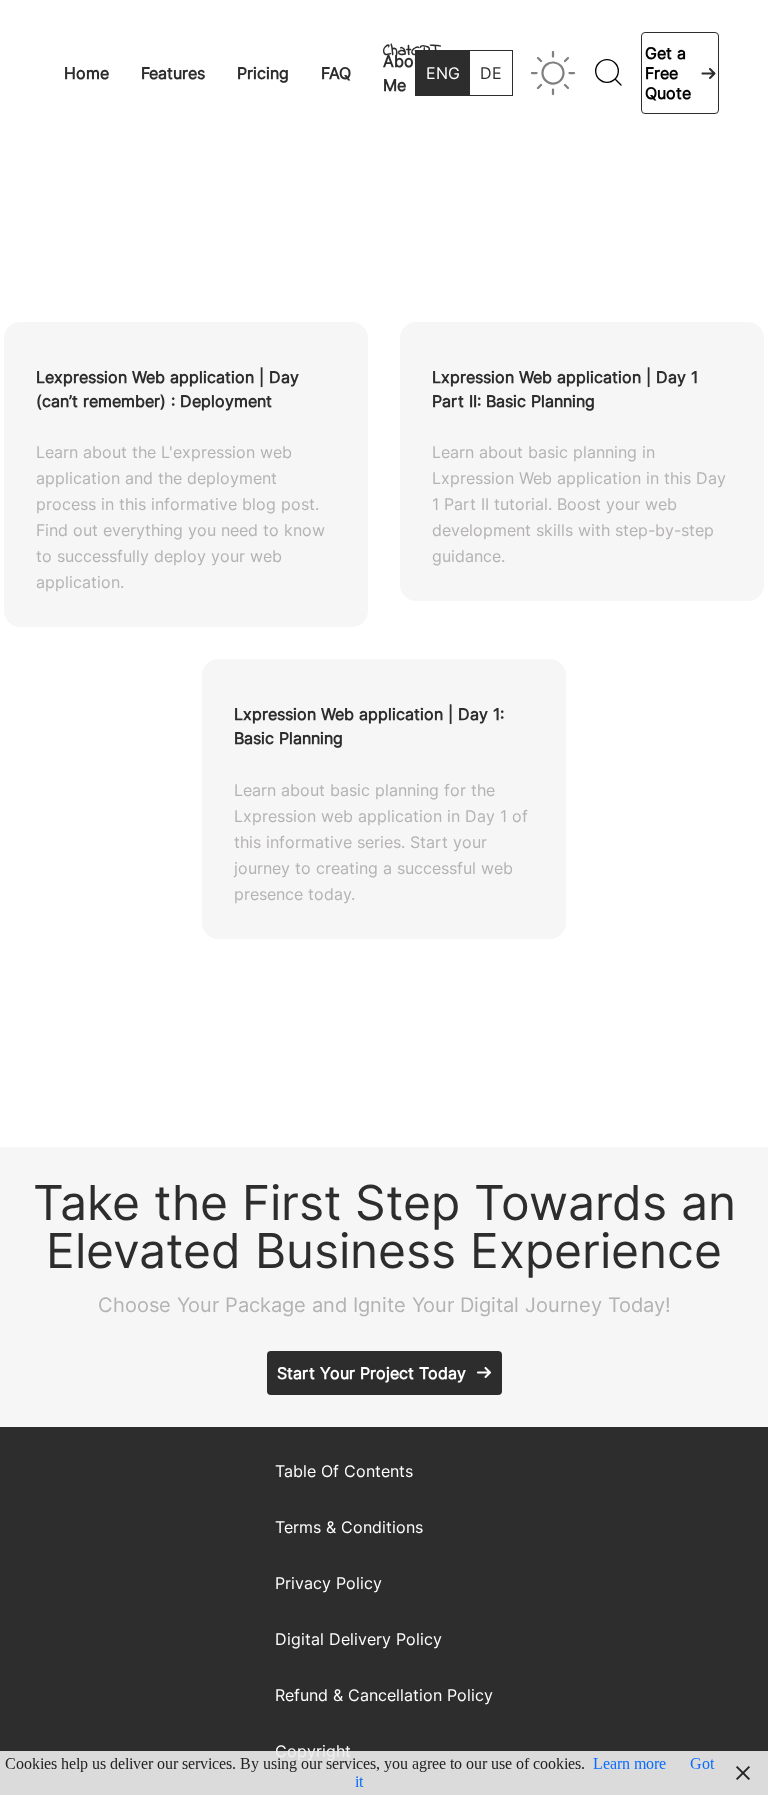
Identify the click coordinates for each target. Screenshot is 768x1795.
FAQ (336, 73)
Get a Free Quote (668, 73)
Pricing (263, 73)
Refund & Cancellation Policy (384, 1695)
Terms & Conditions (349, 1527)
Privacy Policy (328, 1583)
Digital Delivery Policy (358, 1639)
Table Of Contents (344, 1471)
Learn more (629, 1763)
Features (173, 73)
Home (86, 73)
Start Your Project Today (371, 1373)
